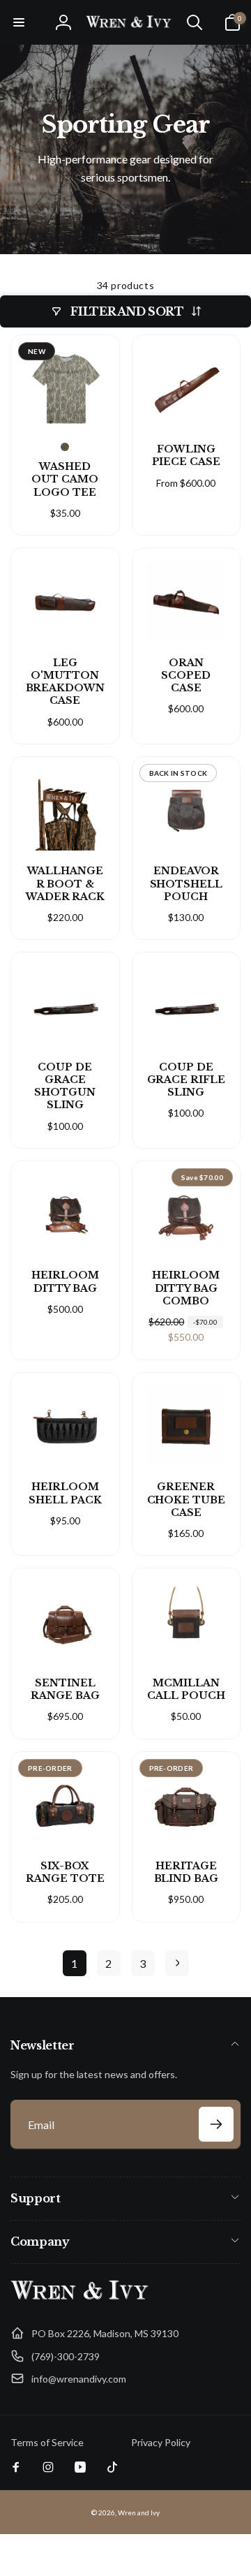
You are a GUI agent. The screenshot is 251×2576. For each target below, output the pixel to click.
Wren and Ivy (139, 2512)
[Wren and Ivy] (80, 2300)
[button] (19, 22)
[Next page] (177, 1963)
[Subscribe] (216, 2124)
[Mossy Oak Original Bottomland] (65, 447)
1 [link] (74, 1963)
